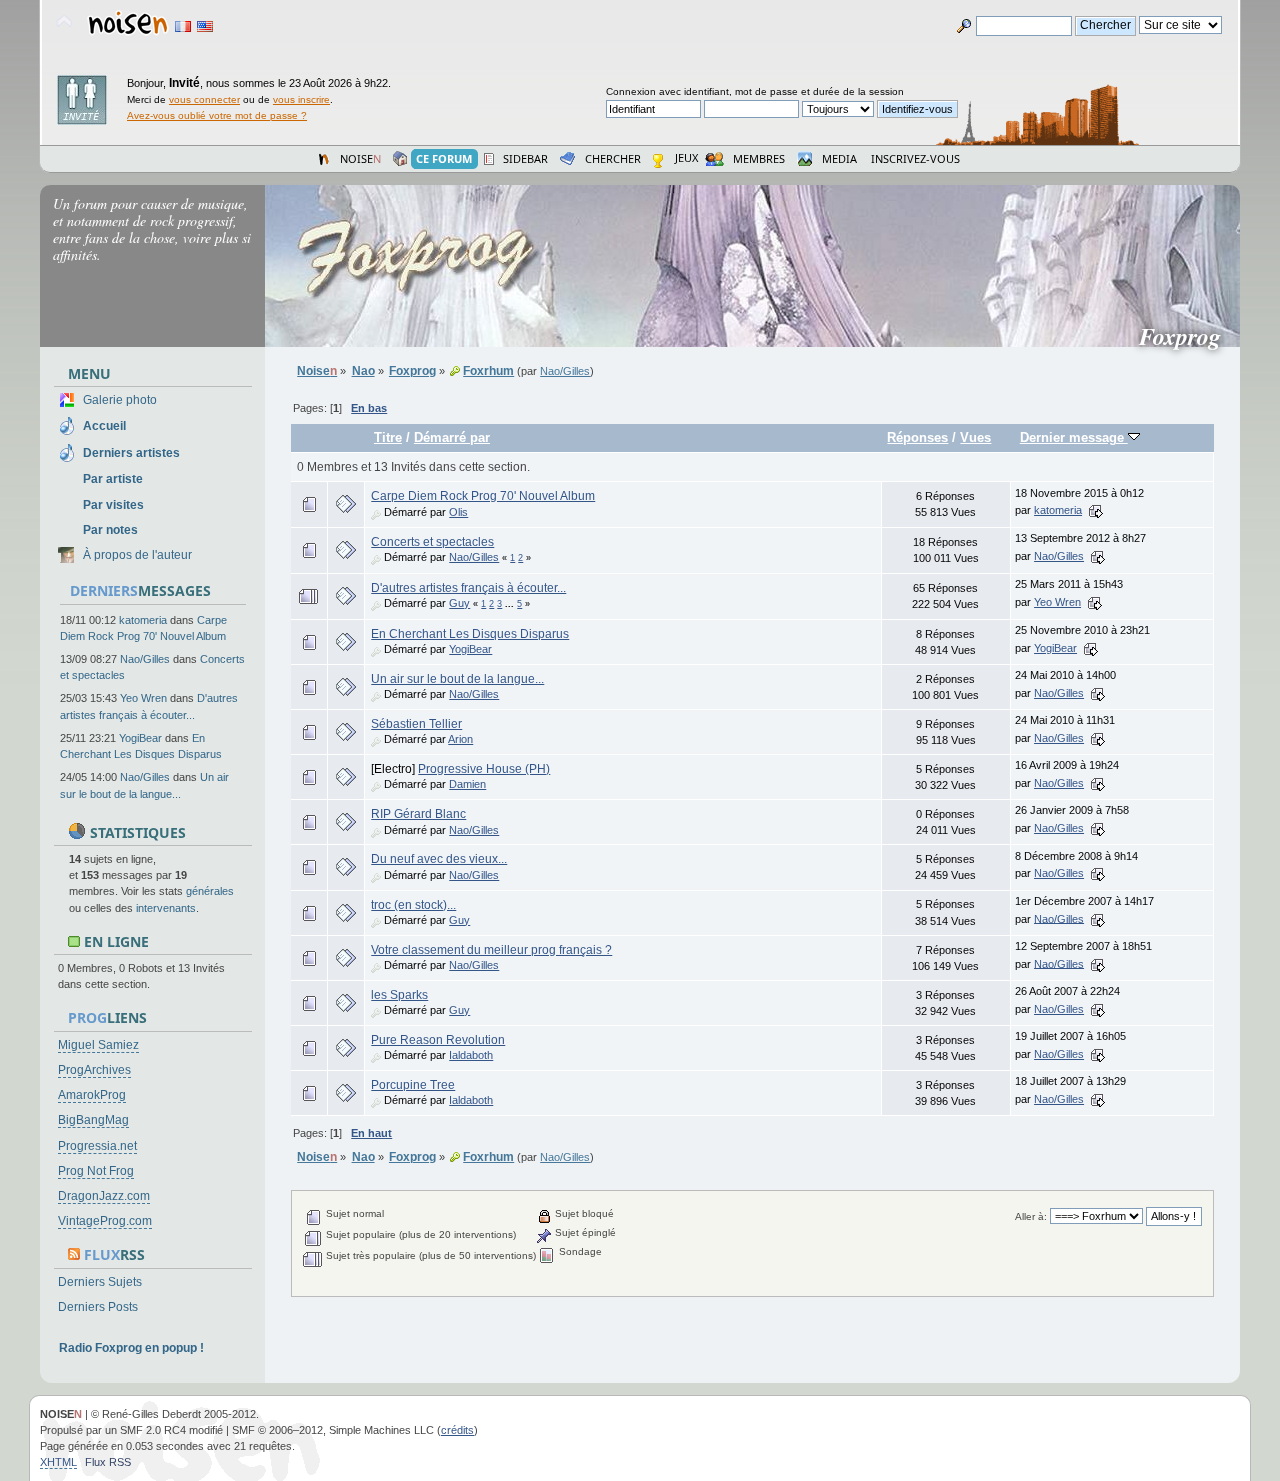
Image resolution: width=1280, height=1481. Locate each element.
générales (210, 891)
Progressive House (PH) (484, 769)
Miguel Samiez (98, 1045)
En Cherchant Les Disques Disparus (470, 634)
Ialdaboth (471, 1055)
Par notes (110, 530)
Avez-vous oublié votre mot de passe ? (217, 115)
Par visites (113, 505)
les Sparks (399, 995)
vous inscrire (301, 99)
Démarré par (452, 437)
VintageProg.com (105, 1221)
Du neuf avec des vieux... (439, 859)
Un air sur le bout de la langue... (457, 679)
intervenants (166, 908)
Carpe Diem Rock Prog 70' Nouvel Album (483, 496)
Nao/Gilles (145, 659)
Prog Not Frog (96, 1171)
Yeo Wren (143, 698)
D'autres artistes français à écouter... (468, 588)
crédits (457, 1430)
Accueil (104, 426)
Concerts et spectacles (432, 542)
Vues (975, 437)
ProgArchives (94, 1070)
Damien (467, 784)
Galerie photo (120, 400)
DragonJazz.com (104, 1196)
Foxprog (1188, 336)
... (511, 604)
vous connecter (204, 99)
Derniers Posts (98, 1307)
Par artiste (113, 479)
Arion (460, 739)
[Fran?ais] (183, 26)
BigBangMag (93, 1120)
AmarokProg (92, 1095)
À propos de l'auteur (137, 555)
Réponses (917, 437)
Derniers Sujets (100, 1282)
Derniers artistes (131, 453)
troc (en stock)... (413, 905)
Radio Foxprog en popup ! (131, 1348)
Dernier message (1074, 437)
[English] (205, 26)
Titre (388, 437)
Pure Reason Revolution (438, 1040)
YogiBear (140, 738)
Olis (458, 512)
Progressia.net (97, 1146)
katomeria (143, 620)
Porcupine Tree (413, 1085)
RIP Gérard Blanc (418, 814)
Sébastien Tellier (416, 724)
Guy (459, 603)
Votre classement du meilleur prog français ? (491, 950)
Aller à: (1031, 1216)
